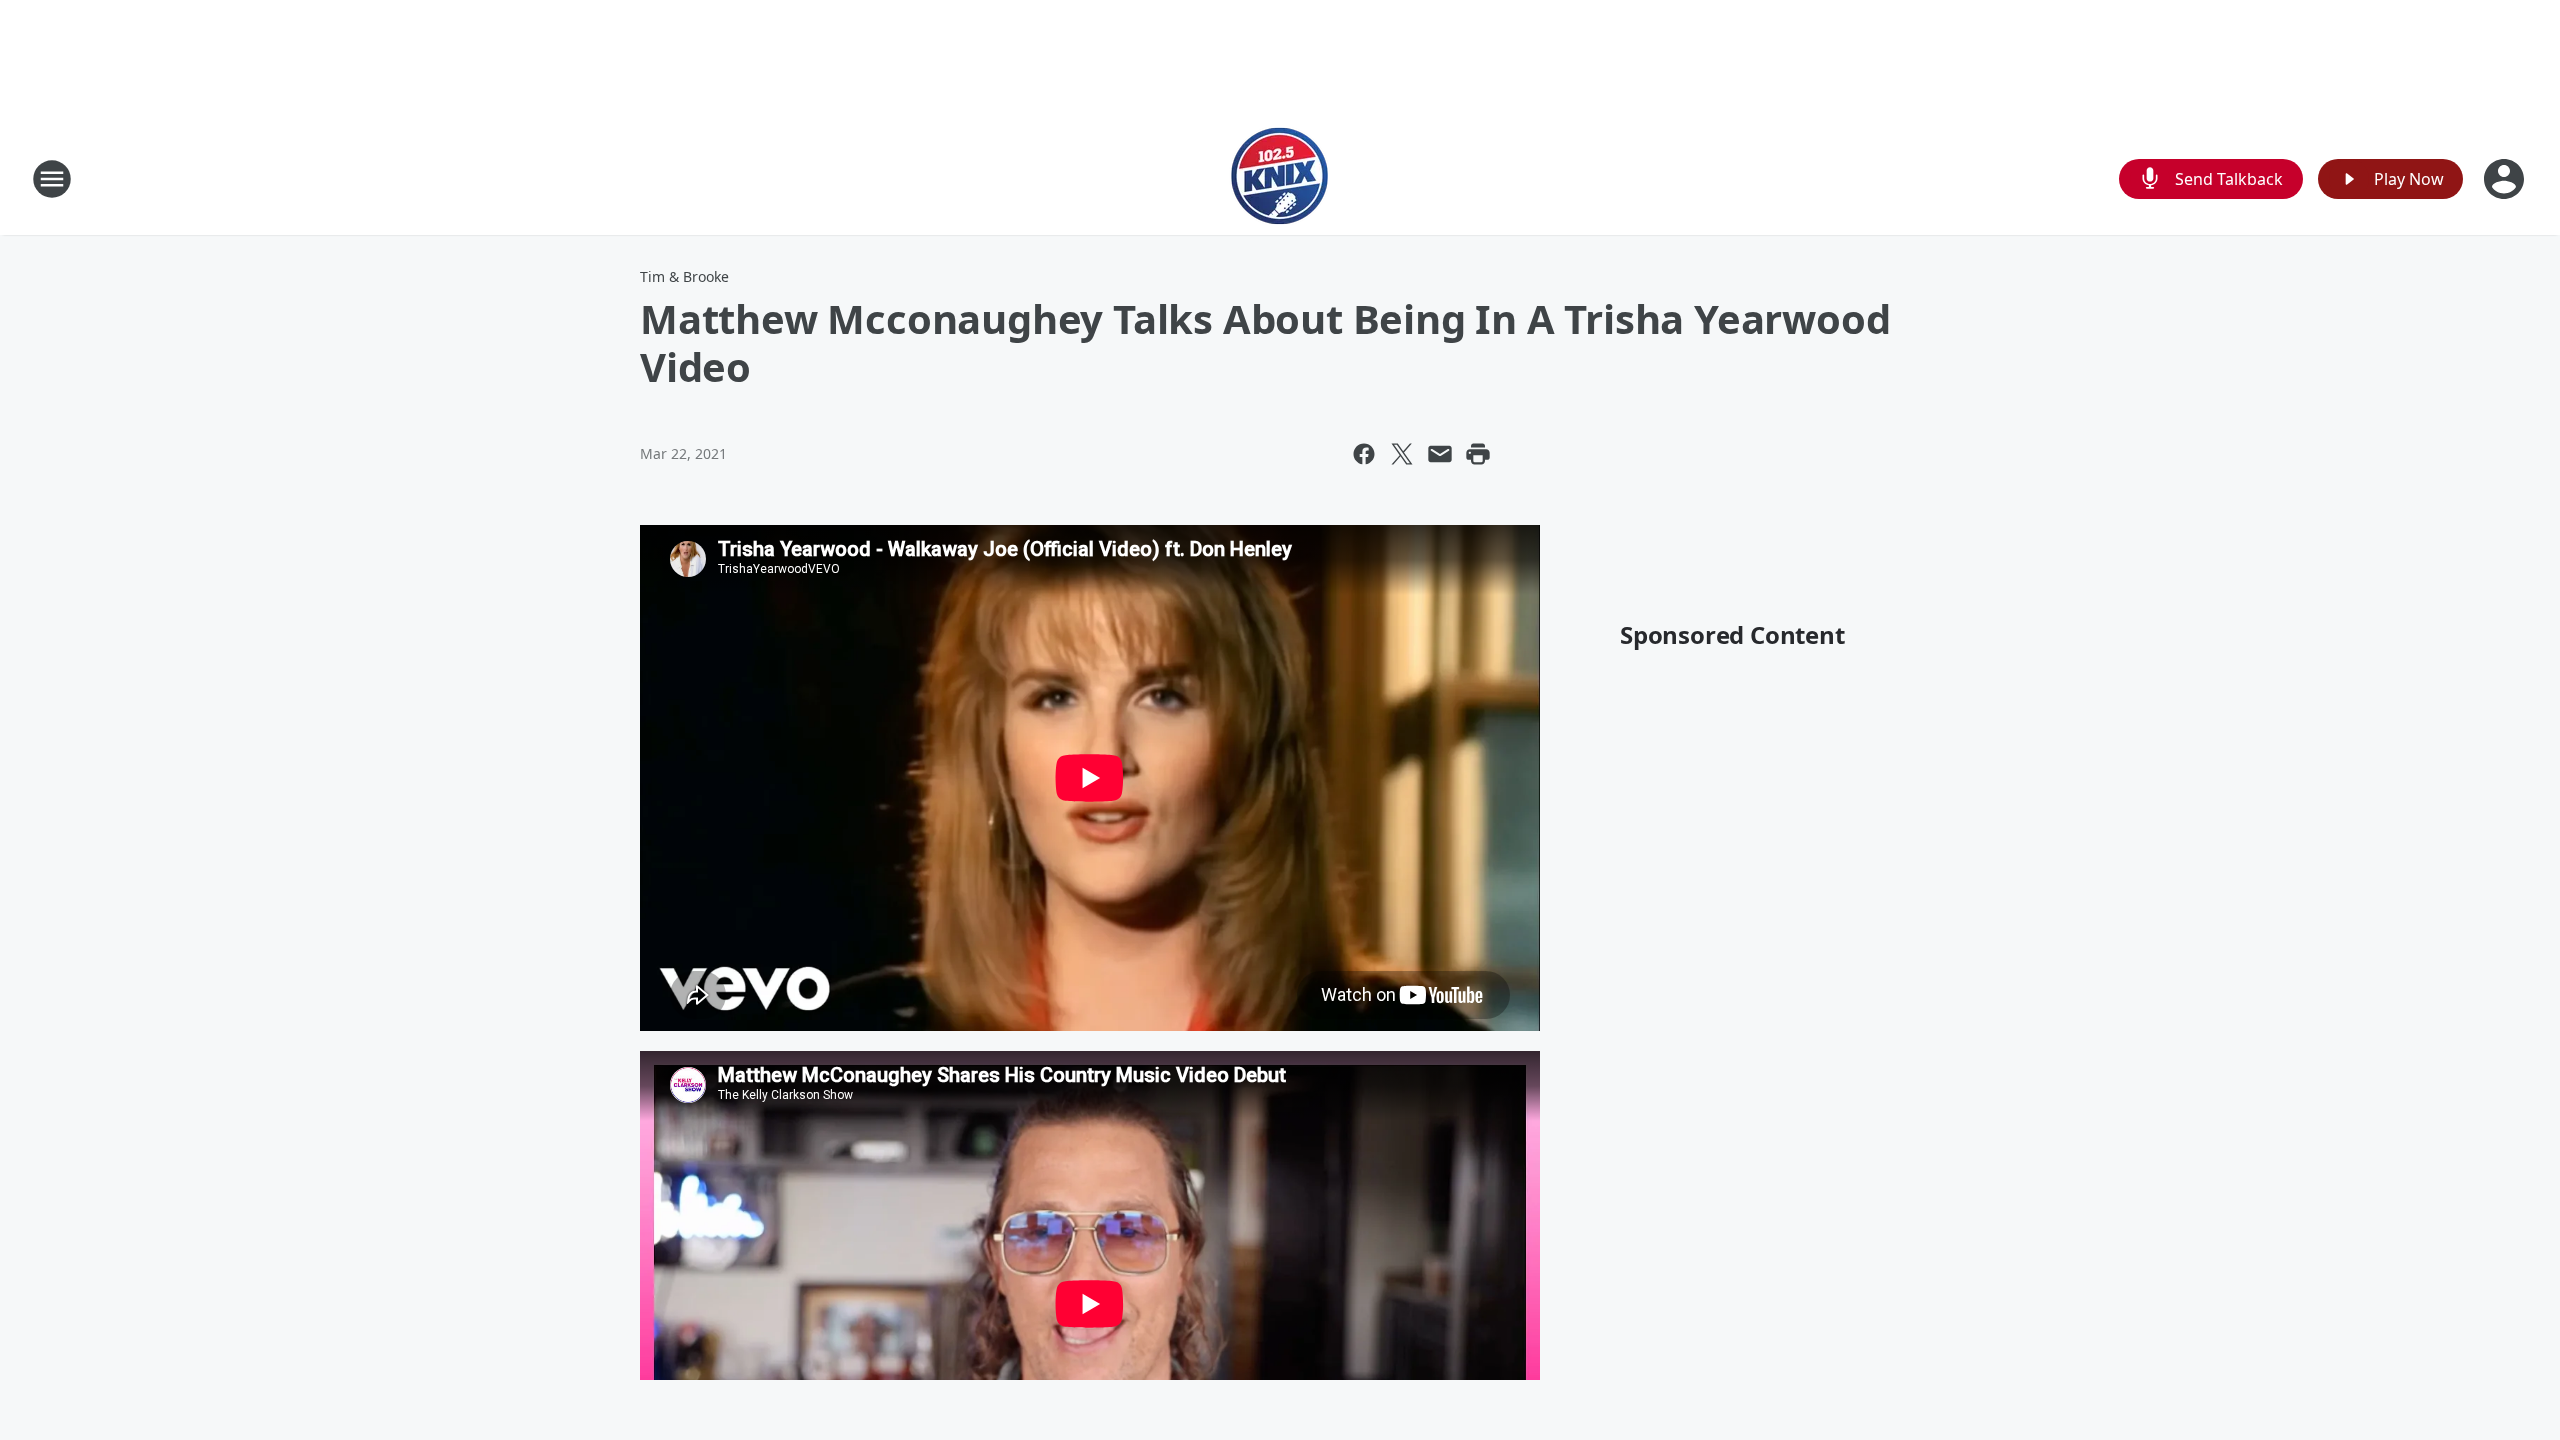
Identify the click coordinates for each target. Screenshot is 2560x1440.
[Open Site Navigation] (52, 179)
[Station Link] (1280, 178)
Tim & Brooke (684, 276)
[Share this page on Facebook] (1364, 454)
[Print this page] (1478, 454)
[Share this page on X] (1402, 454)
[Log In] (2506, 179)
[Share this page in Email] (1440, 454)
